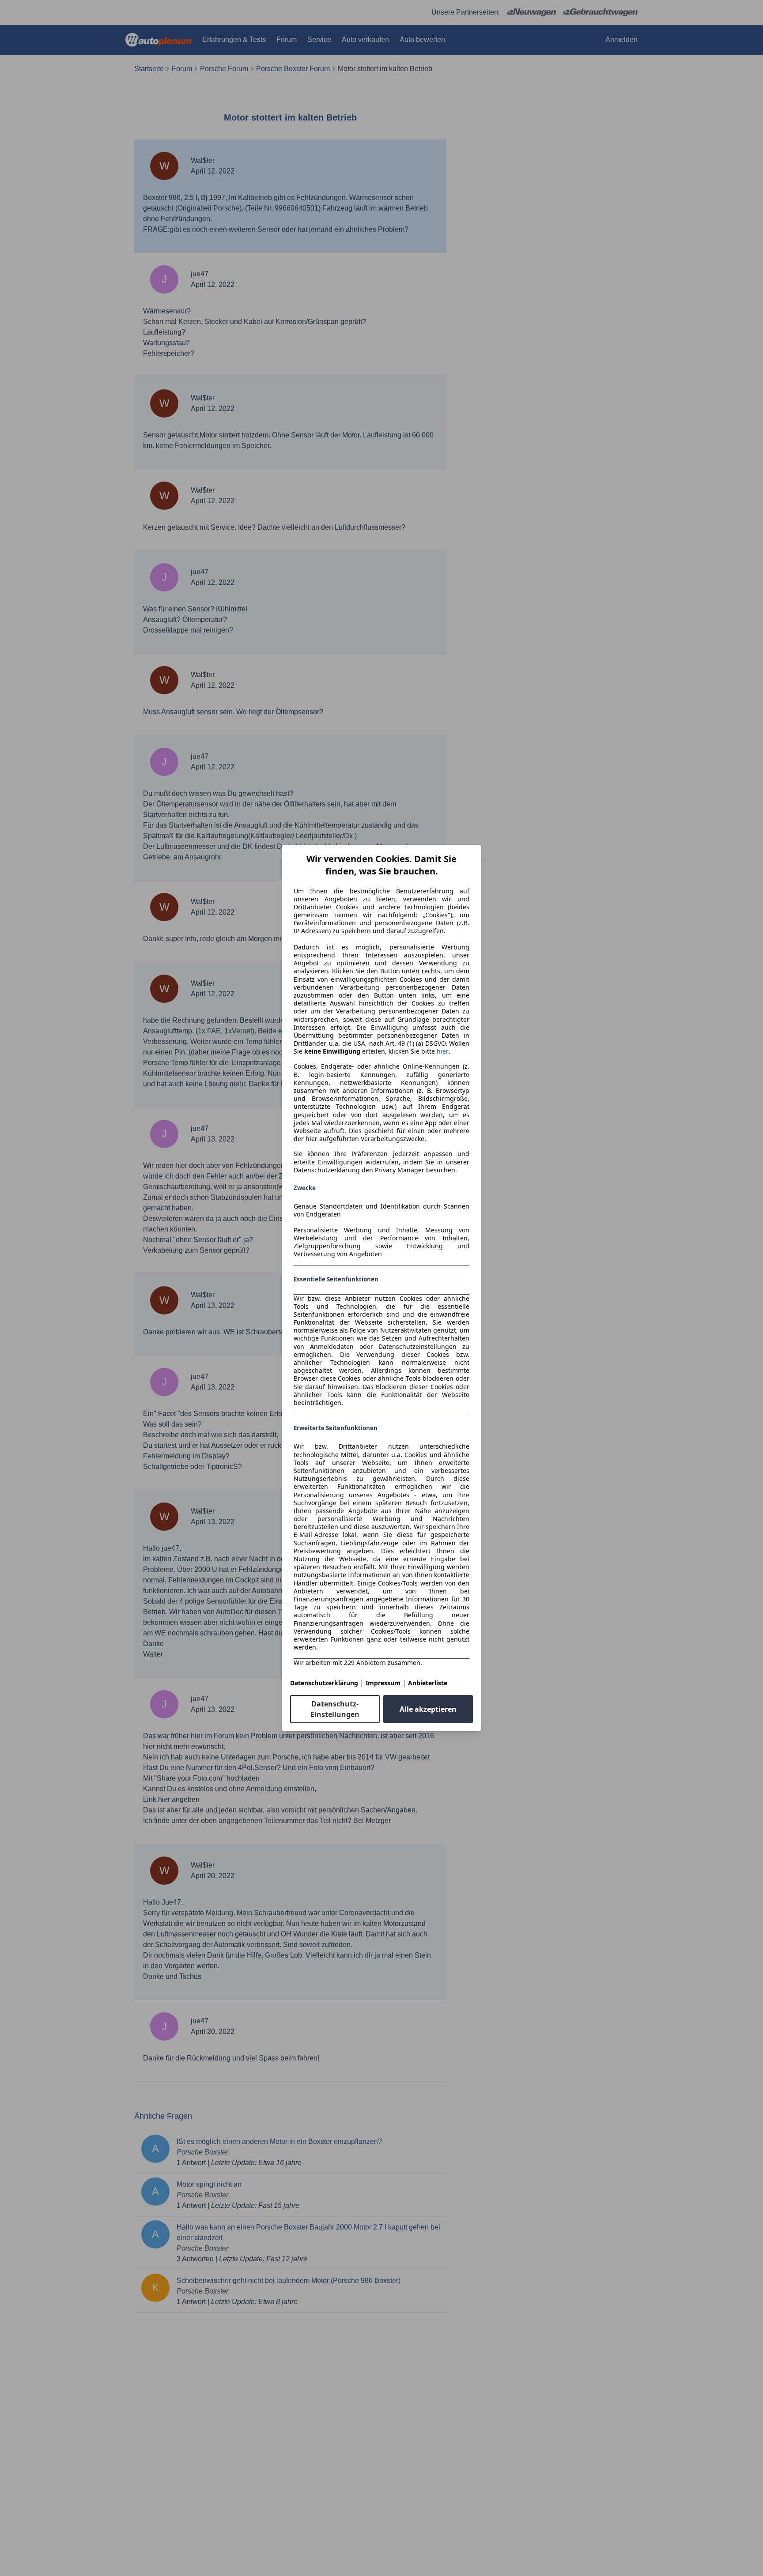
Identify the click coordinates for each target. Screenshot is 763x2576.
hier (443, 1051)
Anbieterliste (428, 1683)
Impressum (383, 1683)
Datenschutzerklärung (324, 1683)
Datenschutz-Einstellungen (335, 1709)
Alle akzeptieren (428, 1709)
